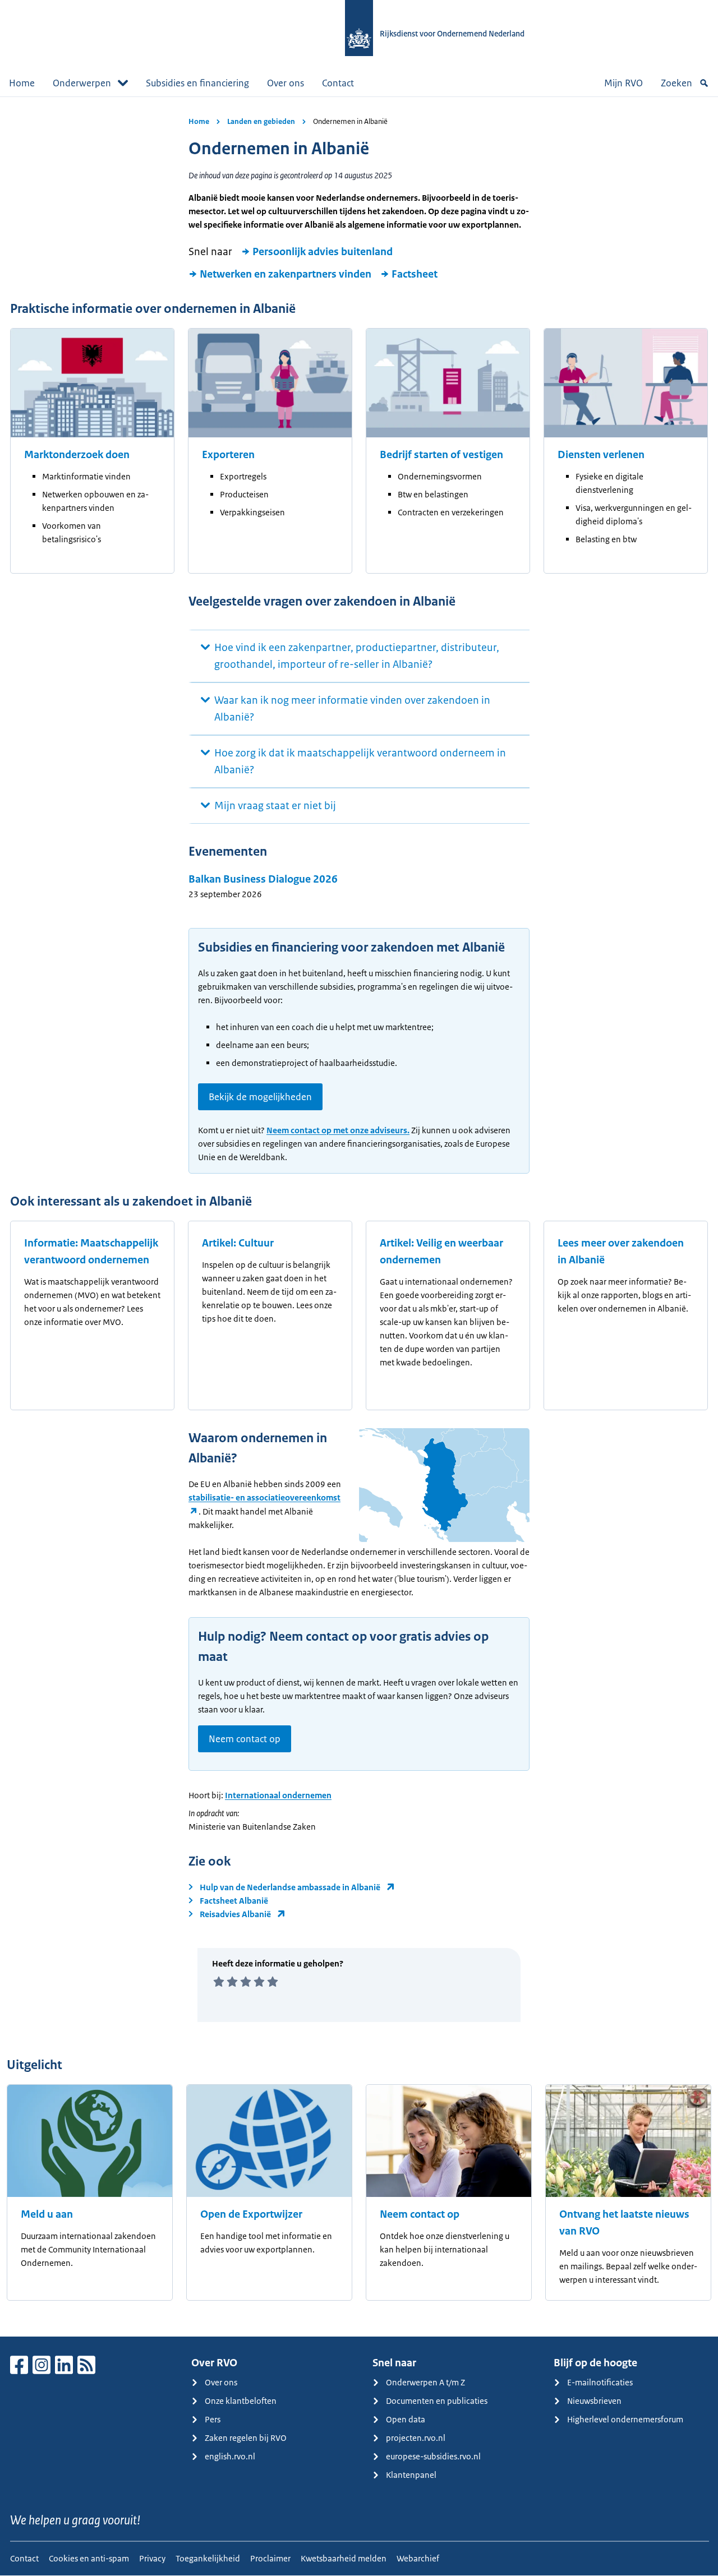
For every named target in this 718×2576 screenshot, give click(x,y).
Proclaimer (270, 2558)
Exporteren (228, 455)
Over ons (286, 83)
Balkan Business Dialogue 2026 (263, 879)
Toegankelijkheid (208, 2558)
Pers (213, 2419)
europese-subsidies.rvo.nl (433, 2456)
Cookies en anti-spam (89, 2558)
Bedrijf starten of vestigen (441, 455)
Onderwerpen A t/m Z (425, 2382)
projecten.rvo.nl (416, 2438)
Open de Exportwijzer (251, 2214)
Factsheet (415, 274)
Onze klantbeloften (241, 2401)
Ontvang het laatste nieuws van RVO (624, 2223)
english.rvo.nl (230, 2456)
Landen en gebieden (261, 121)
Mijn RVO (623, 83)
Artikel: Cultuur (238, 1243)
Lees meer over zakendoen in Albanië (621, 1252)
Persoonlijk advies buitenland (323, 252)
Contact (338, 83)
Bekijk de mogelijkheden (260, 1097)
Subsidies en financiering (197, 83)
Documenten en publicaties (437, 2401)
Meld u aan (47, 2214)
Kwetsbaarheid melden (344, 2558)
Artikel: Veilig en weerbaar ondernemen (441, 1252)
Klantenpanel (411, 2475)
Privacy (152, 2558)
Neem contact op (245, 1739)
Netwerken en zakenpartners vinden (286, 274)
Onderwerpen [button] (82, 83)
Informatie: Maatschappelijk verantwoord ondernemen (91, 1252)
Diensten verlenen (601, 455)
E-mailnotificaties (600, 2382)
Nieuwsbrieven (594, 2401)
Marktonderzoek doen (77, 455)
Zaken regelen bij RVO (246, 2438)
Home (22, 83)
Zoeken (676, 83)
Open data (406, 2419)
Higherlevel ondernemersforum (625, 2419)
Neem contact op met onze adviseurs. (338, 1130)
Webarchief (418, 2558)
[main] (359, 1217)
